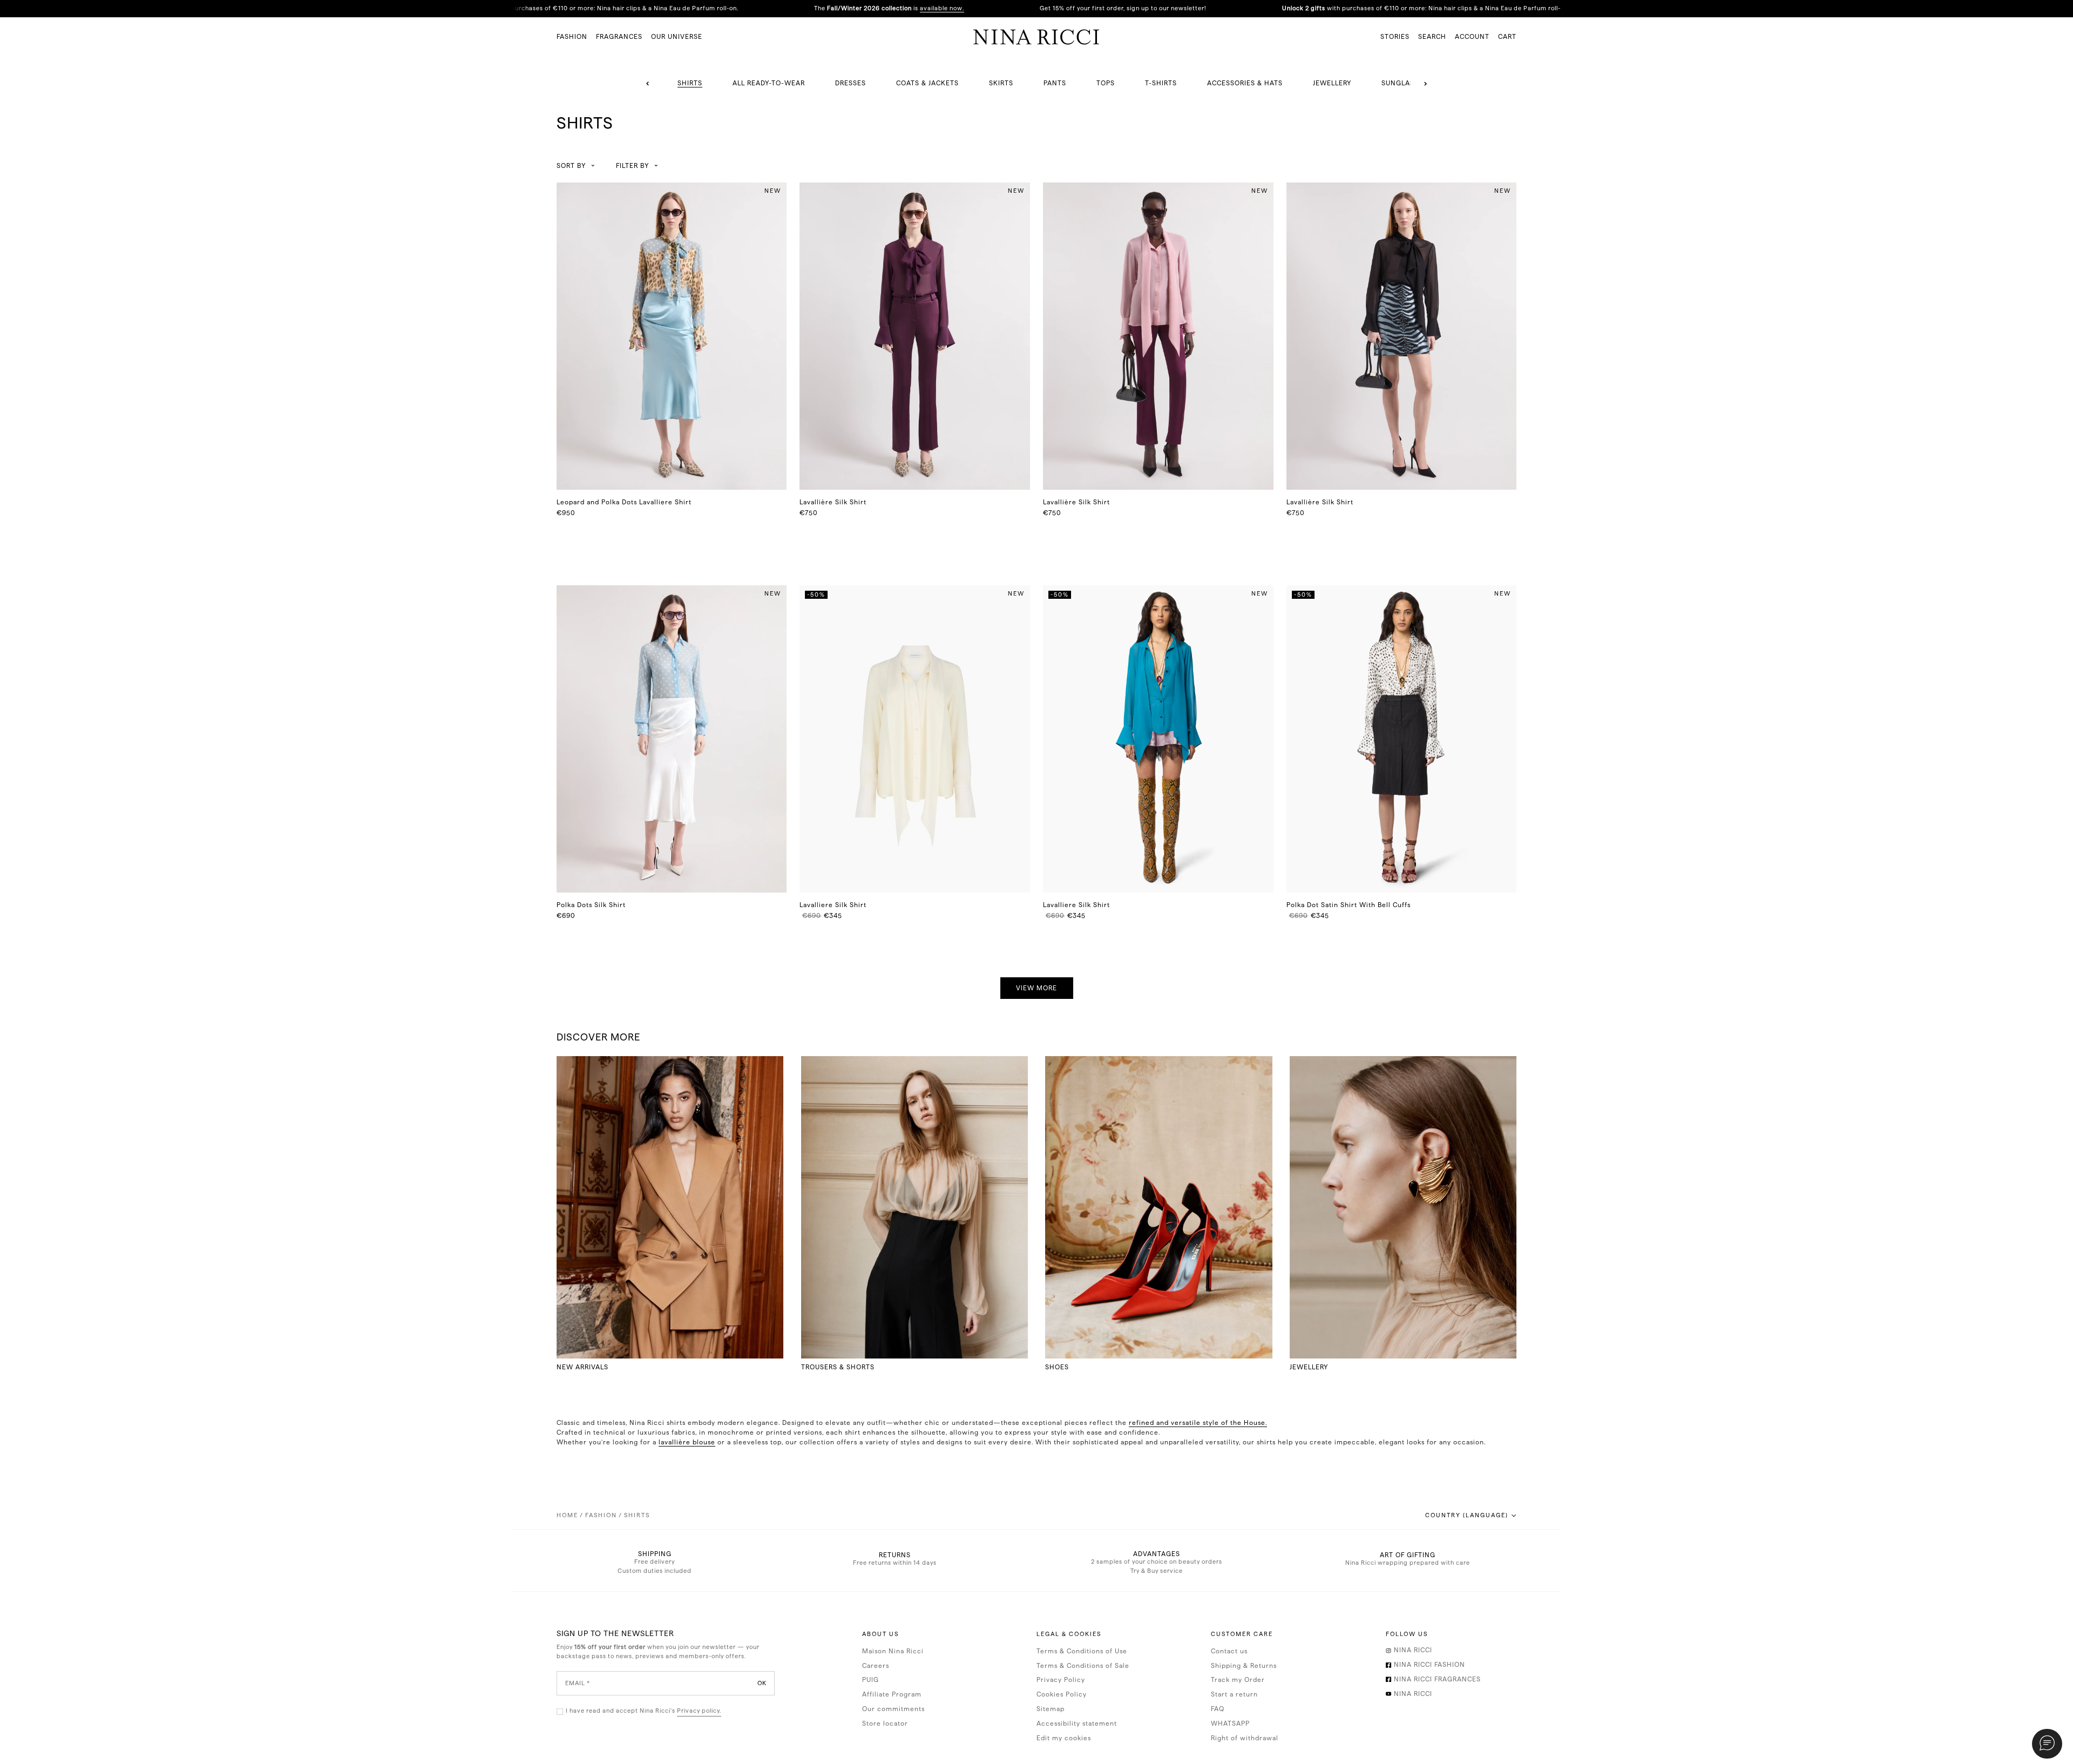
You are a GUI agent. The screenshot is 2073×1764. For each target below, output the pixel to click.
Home (567, 1515)
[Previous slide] (648, 84)
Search (1432, 37)
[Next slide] (1425, 84)
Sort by (571, 166)
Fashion (601, 1515)
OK (762, 1683)
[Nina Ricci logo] (1036, 37)
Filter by (632, 166)
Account (1472, 37)
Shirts (637, 1515)
